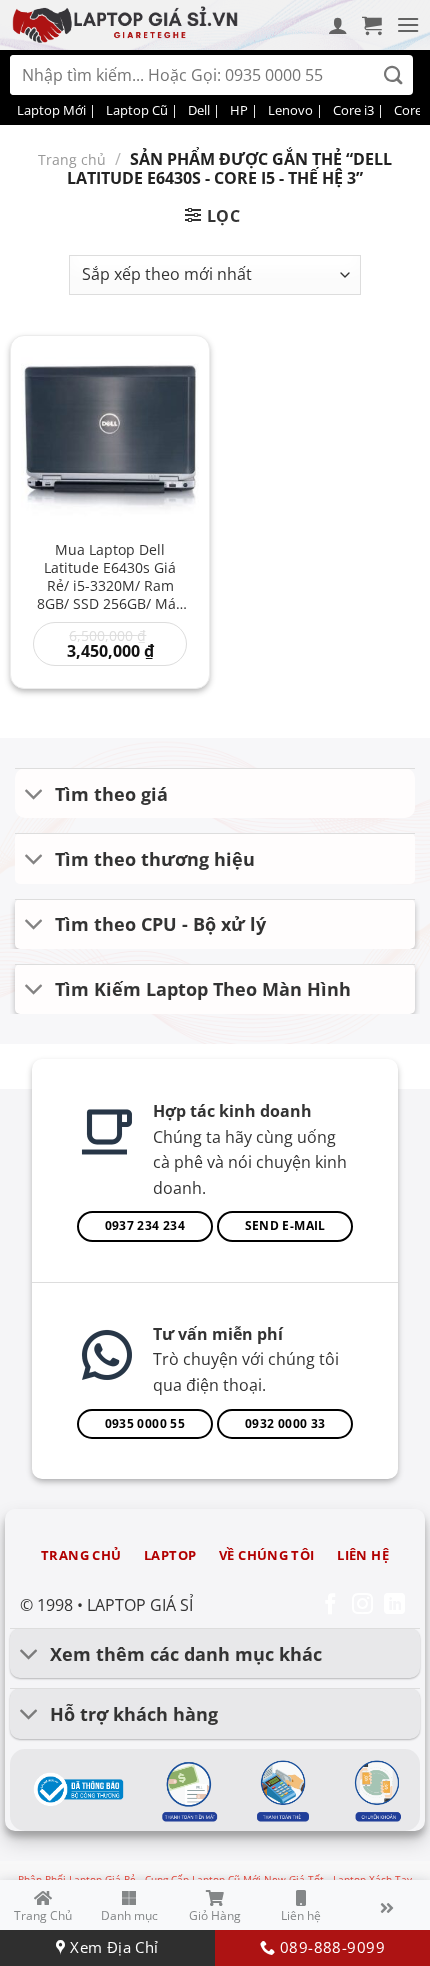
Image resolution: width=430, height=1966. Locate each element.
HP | (244, 110)
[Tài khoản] (338, 25)
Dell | (204, 110)
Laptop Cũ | (142, 110)
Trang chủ (72, 159)
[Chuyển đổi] (34, 795)
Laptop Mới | (56, 110)
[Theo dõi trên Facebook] (330, 1605)
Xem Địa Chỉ (112, 1947)
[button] (372, 25)
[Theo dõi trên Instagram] (362, 1605)
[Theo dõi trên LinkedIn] (394, 1605)
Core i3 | (358, 110)
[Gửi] (393, 75)
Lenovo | (295, 110)
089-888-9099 (329, 1947)
